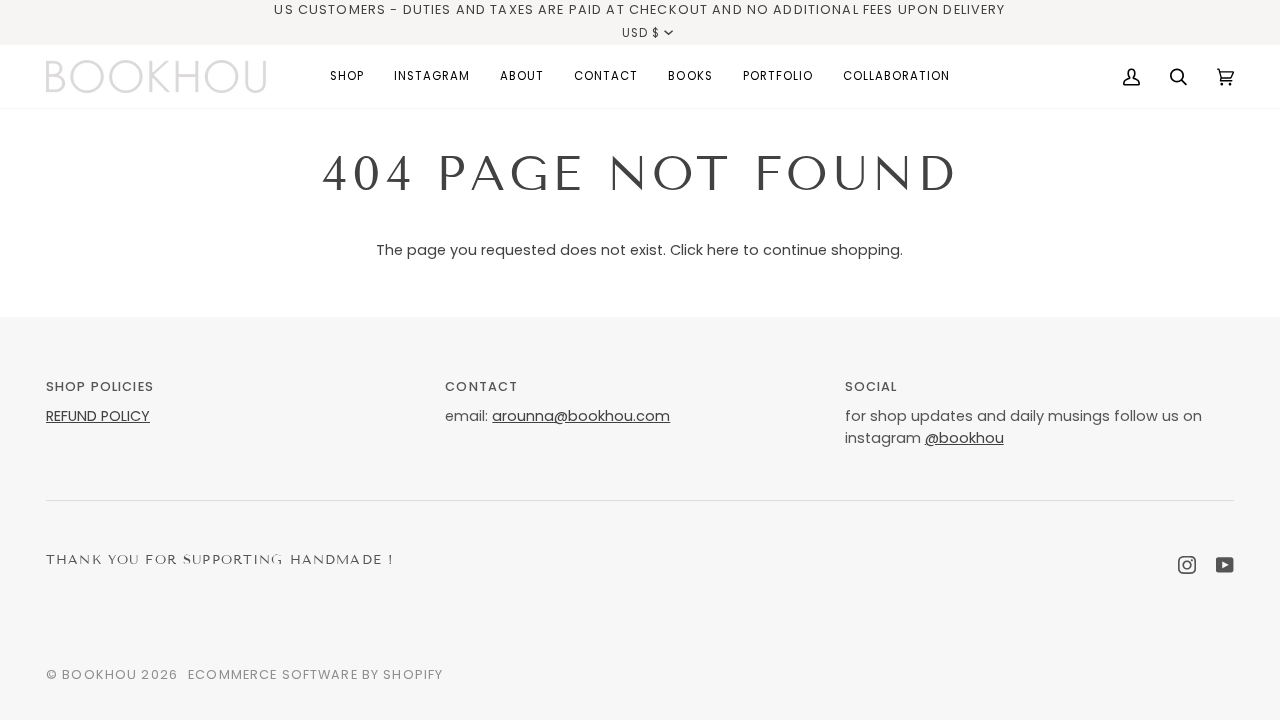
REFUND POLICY (98, 416)
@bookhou (964, 438)
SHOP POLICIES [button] (100, 386)
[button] (347, 76)
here (723, 250)
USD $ (641, 33)
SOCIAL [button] (871, 386)
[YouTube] (1225, 565)
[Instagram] (1187, 565)
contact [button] (481, 386)
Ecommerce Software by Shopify (315, 674)
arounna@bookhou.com (581, 416)
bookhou (99, 674)
